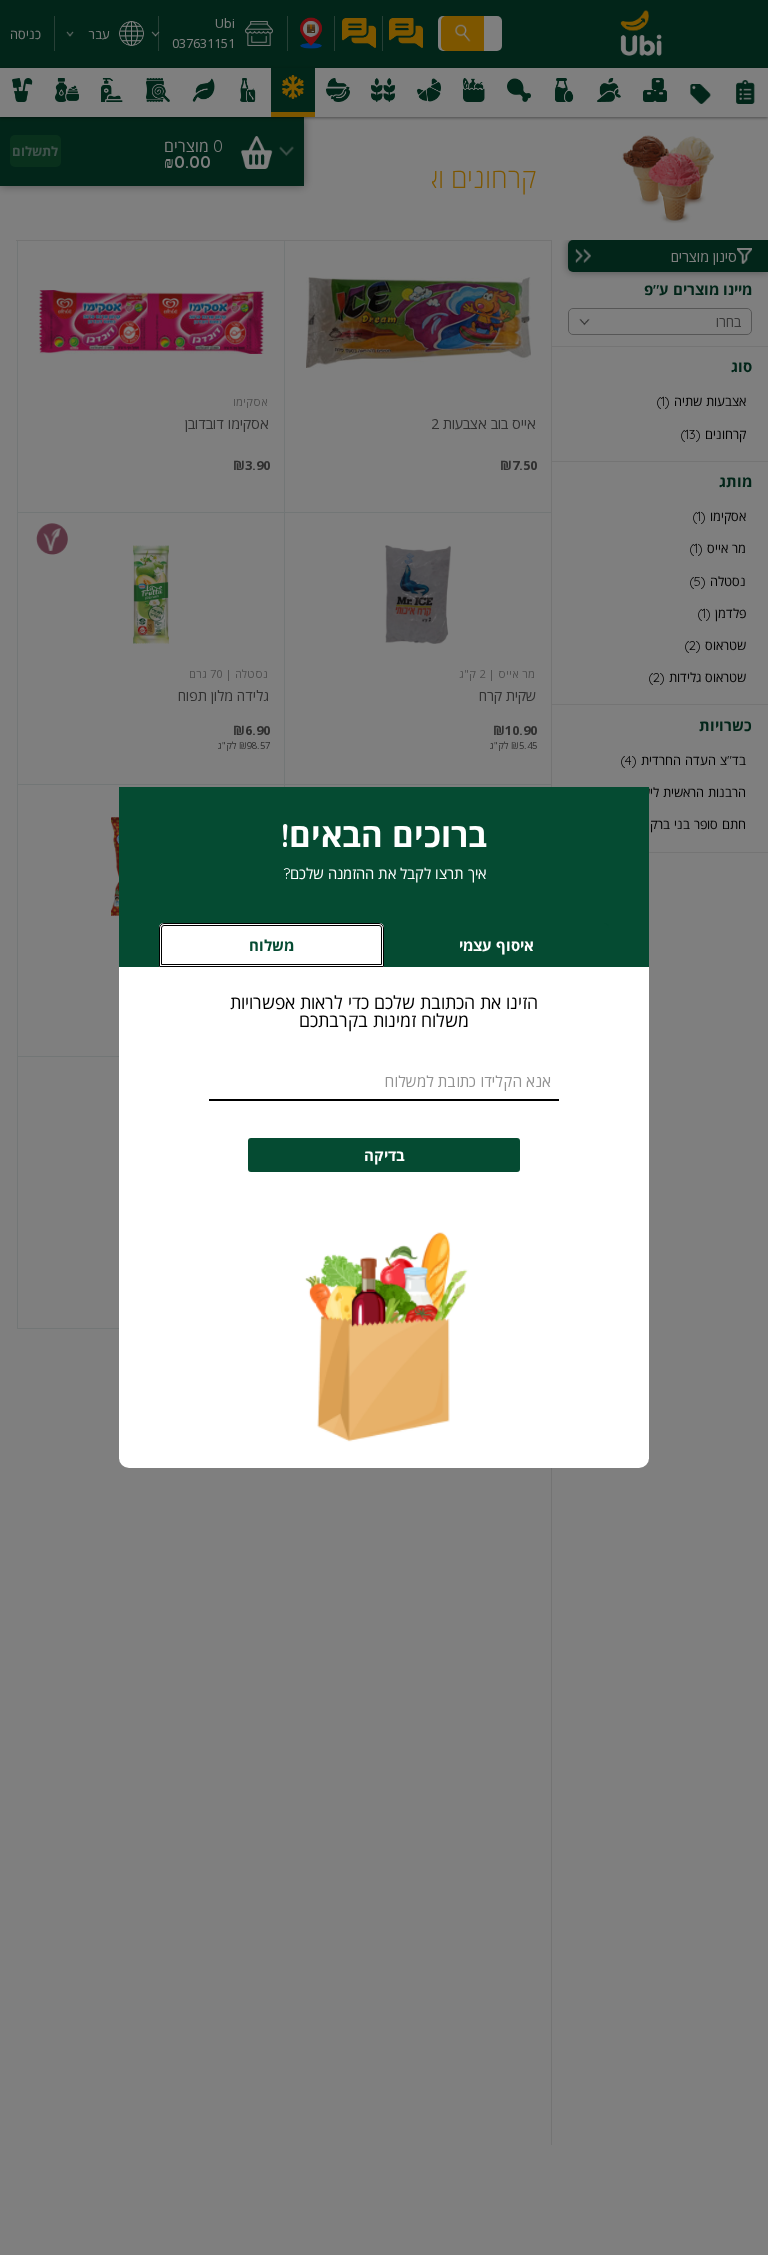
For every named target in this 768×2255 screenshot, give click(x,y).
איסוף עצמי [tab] (466, 950)
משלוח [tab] (271, 945)
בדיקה (384, 1155)
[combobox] (384, 1082)
